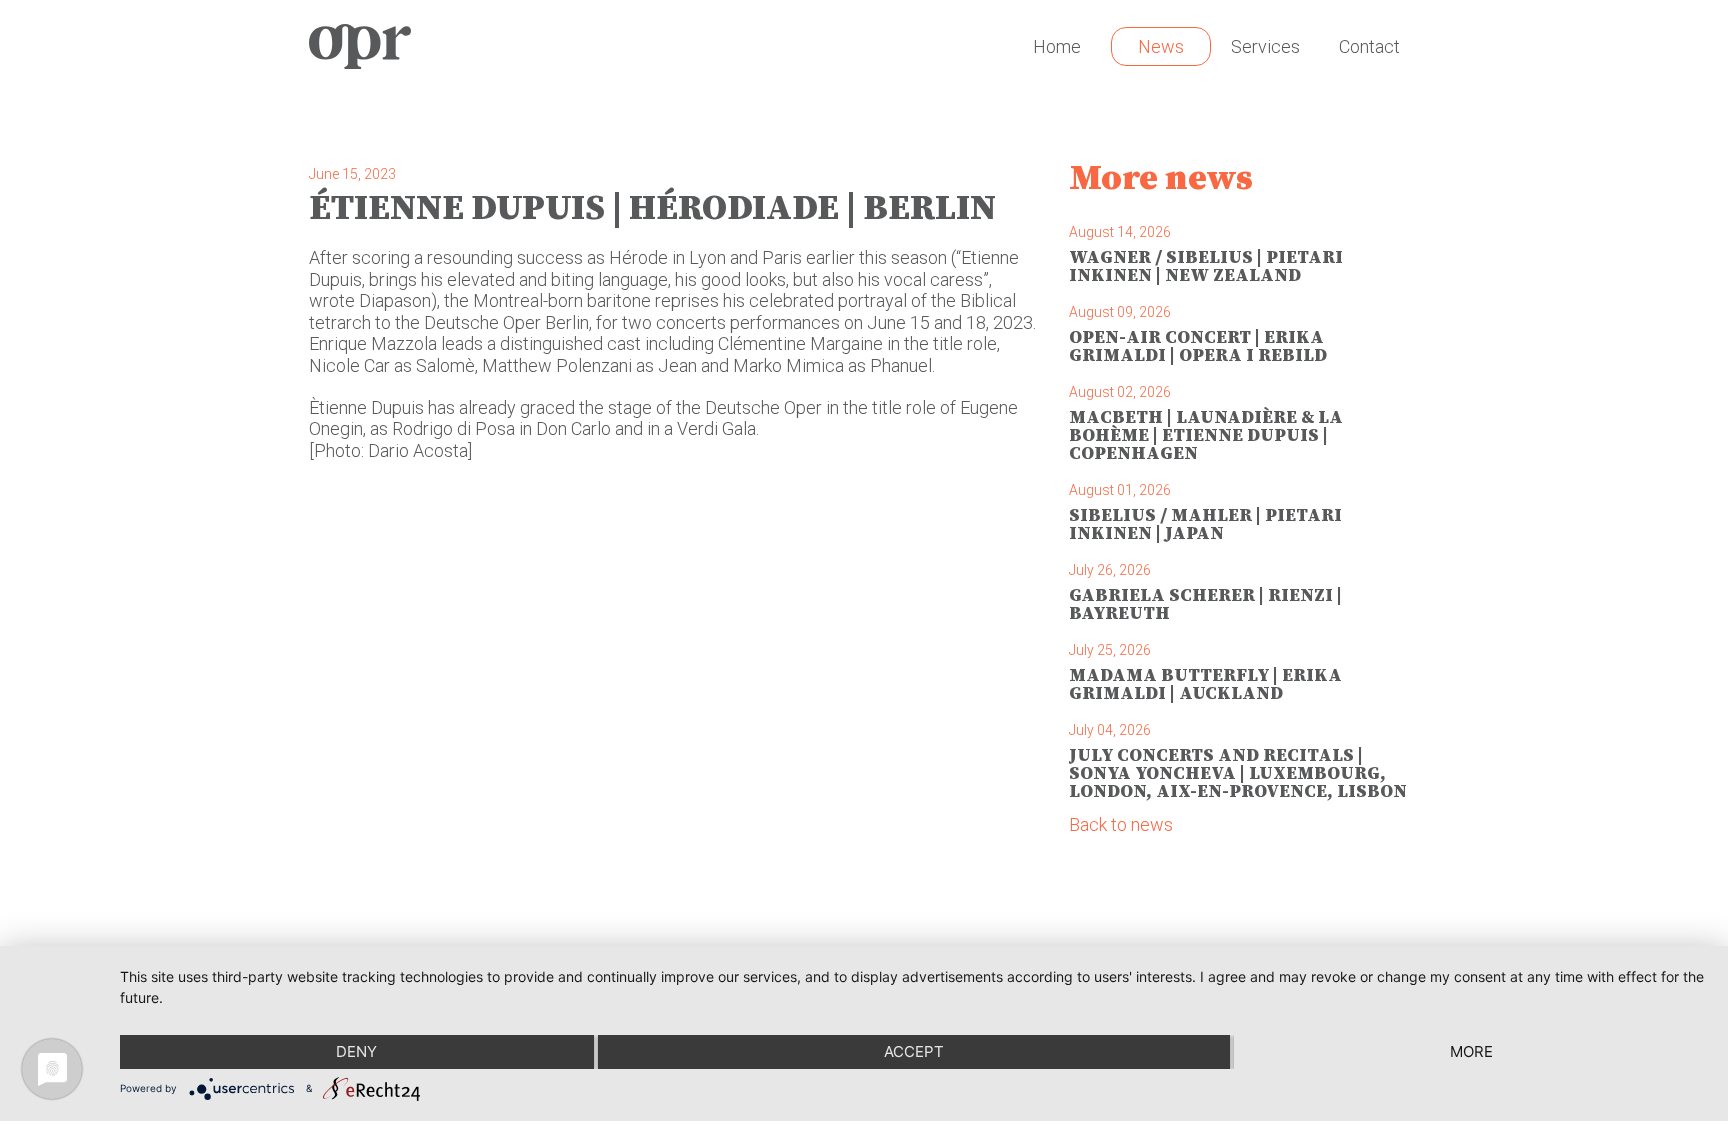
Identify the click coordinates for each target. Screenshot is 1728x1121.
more (1471, 1051)
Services (1265, 46)
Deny (356, 1051)
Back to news (1121, 824)
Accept (914, 1051)
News (1161, 46)
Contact (1369, 46)
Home (1057, 46)
